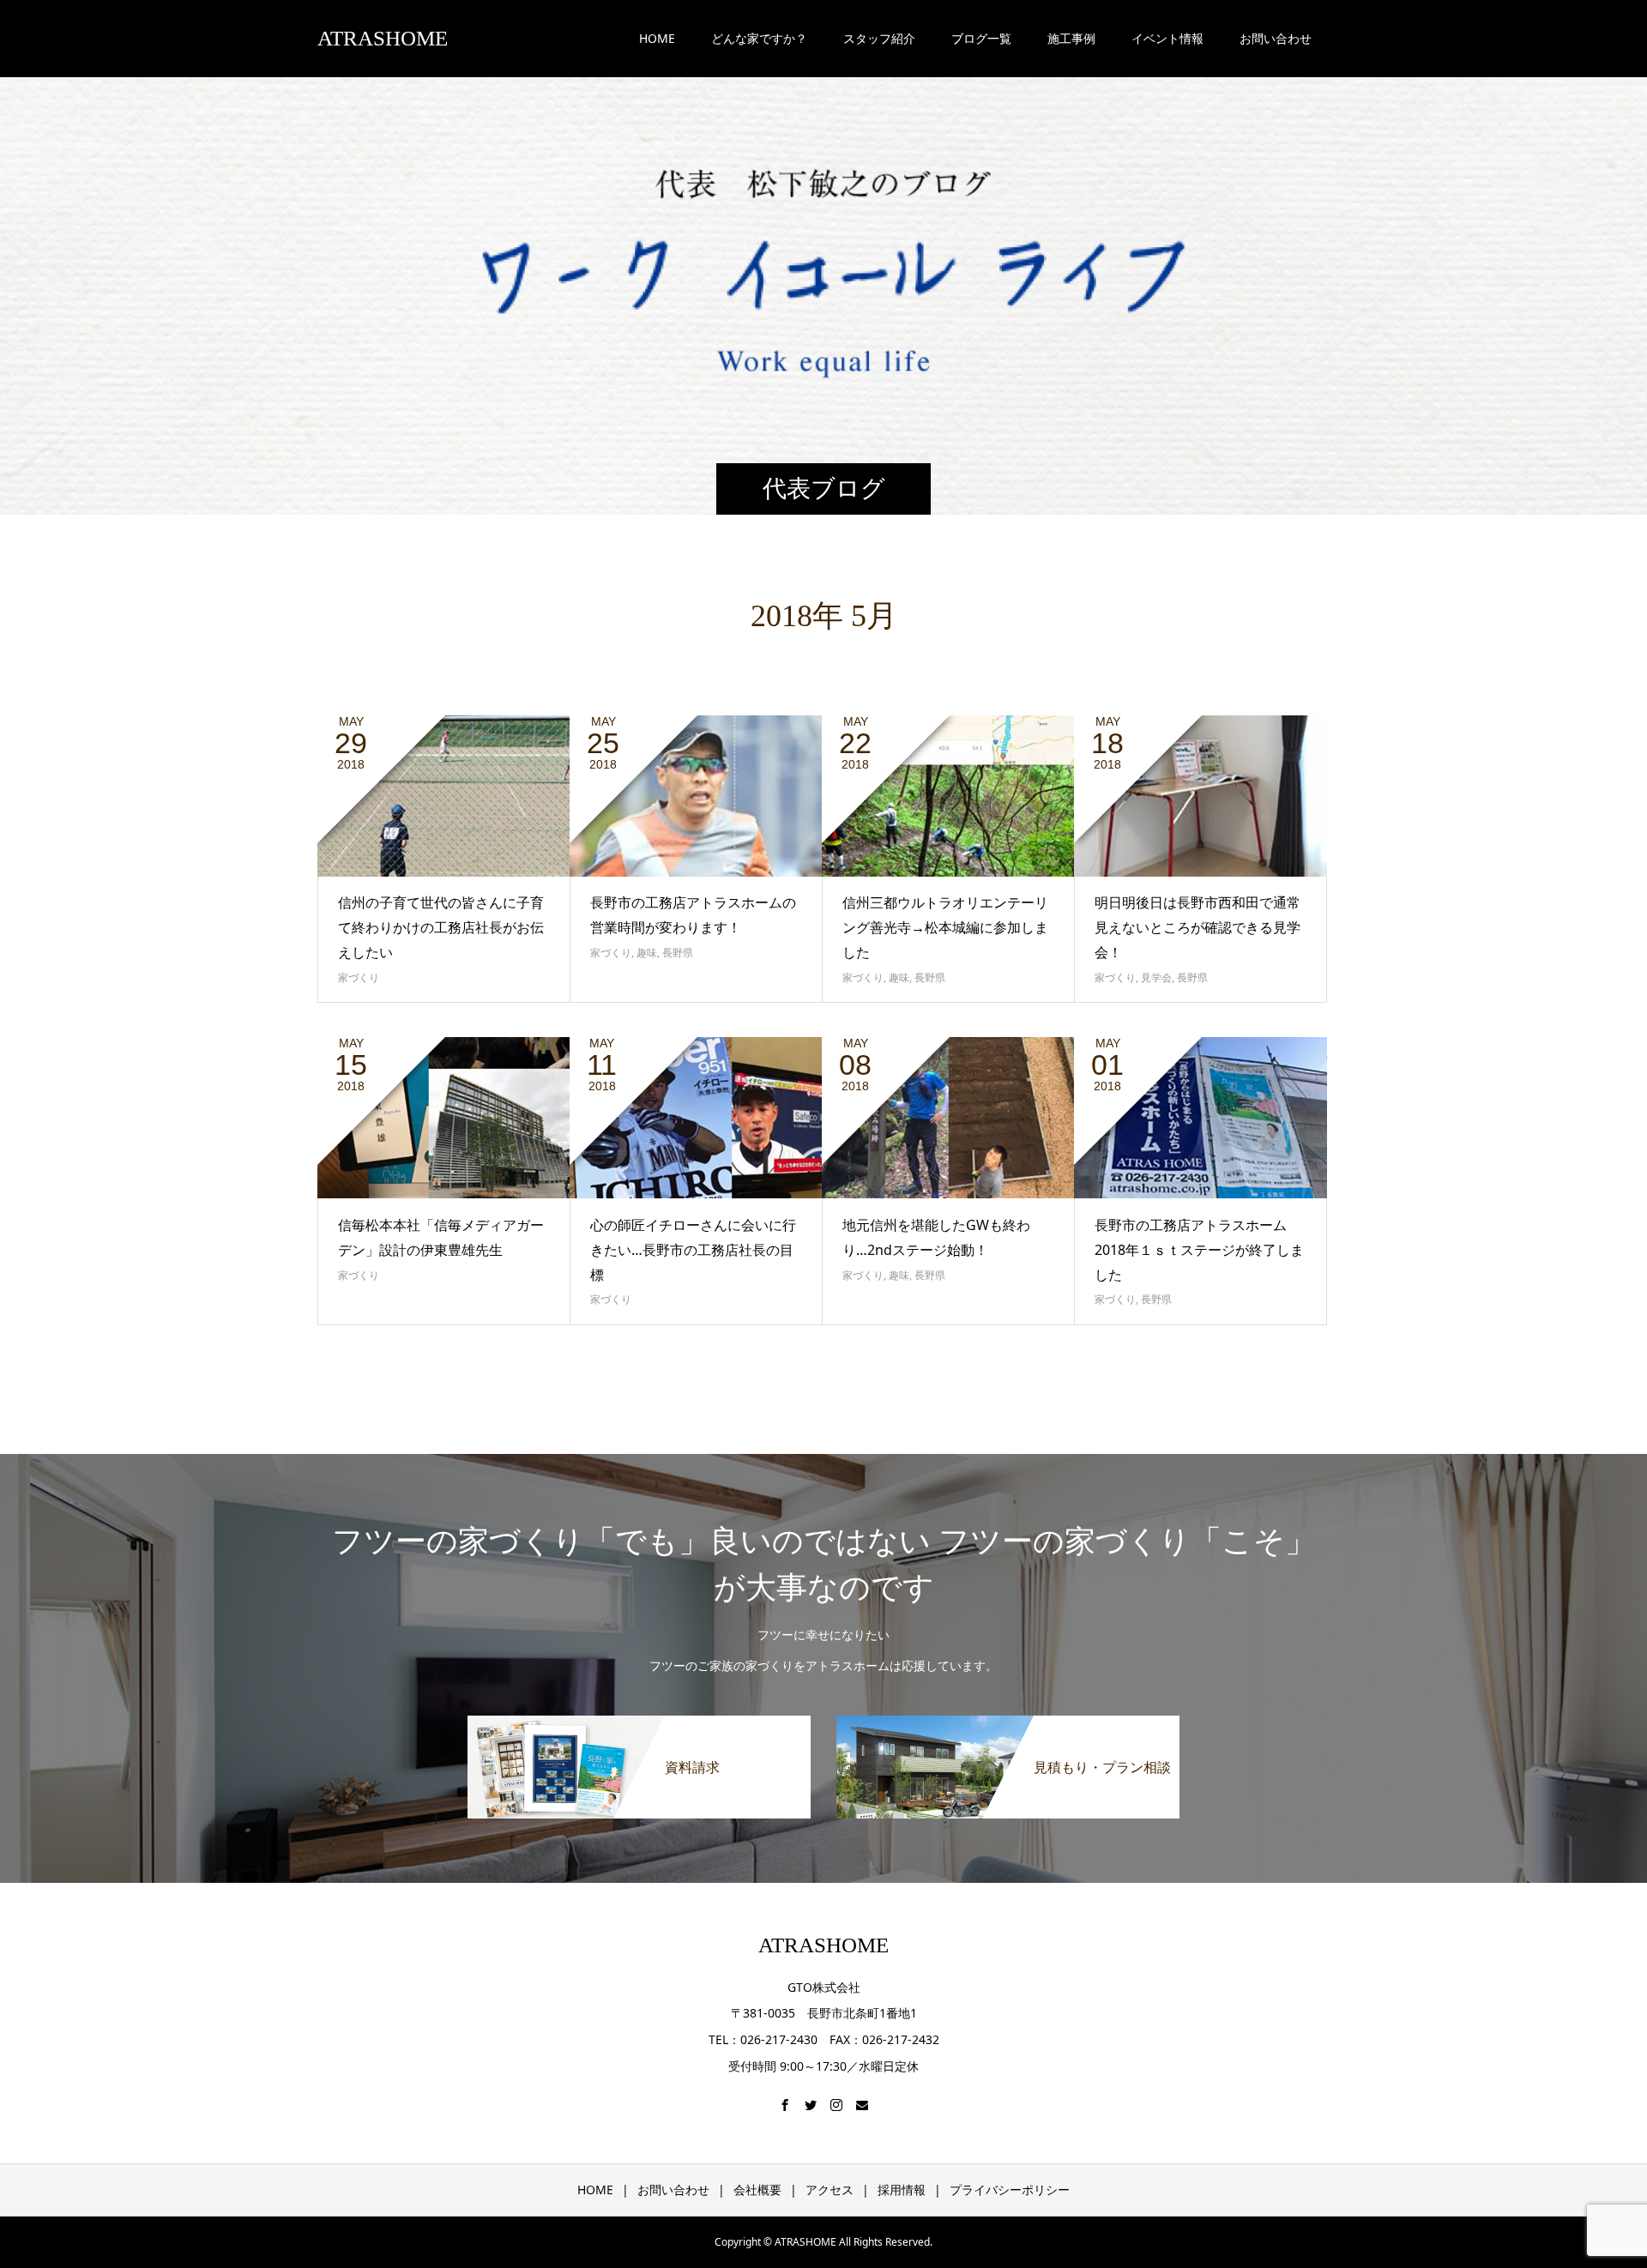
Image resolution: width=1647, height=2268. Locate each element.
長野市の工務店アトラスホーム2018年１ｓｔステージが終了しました (1199, 1250)
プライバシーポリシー (1010, 2190)
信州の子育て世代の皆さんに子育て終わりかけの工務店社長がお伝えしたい (441, 927)
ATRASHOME (383, 38)
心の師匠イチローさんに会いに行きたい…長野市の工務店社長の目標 (693, 1250)
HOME (657, 38)
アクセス (830, 2190)
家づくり (359, 977)
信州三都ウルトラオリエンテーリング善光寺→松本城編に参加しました (945, 927)
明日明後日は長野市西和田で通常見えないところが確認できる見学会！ (1198, 927)
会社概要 (757, 2190)
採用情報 (902, 2190)
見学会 (1156, 977)
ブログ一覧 (981, 38)
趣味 (647, 953)
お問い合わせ (673, 2190)
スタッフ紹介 (879, 38)
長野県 (678, 953)
